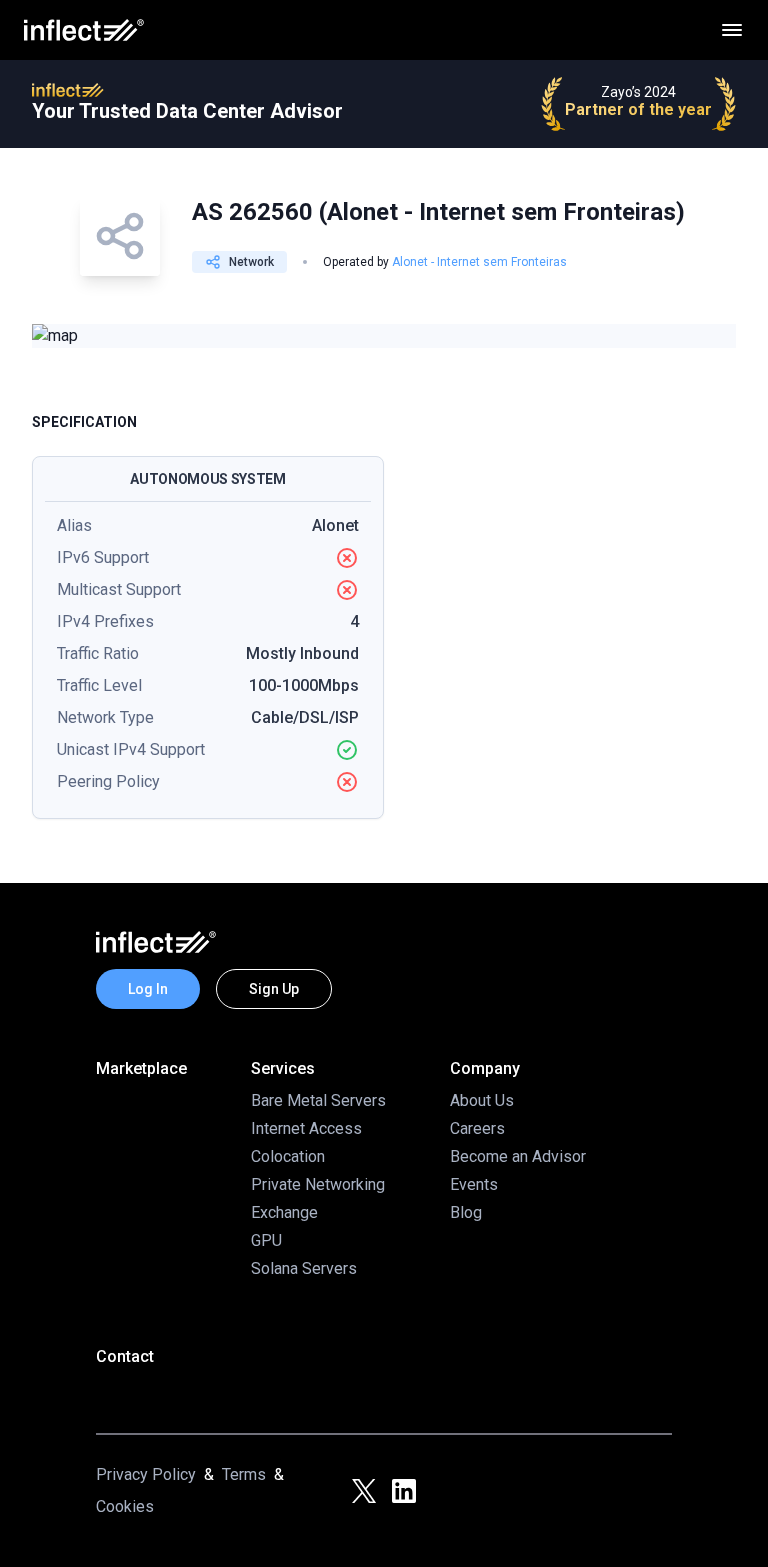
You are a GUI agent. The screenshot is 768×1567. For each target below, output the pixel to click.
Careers (477, 1128)
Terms (244, 1474)
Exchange (284, 1212)
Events (474, 1184)
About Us (482, 1100)
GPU (266, 1240)
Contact (125, 1356)
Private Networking (318, 1184)
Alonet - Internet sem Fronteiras (479, 262)
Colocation (288, 1156)
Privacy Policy (146, 1474)
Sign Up (274, 989)
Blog (466, 1212)
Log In (148, 989)
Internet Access (306, 1128)
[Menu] (732, 30)
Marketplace (141, 1068)
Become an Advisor (518, 1156)
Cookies (125, 1506)
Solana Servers (304, 1268)
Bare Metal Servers (318, 1100)
